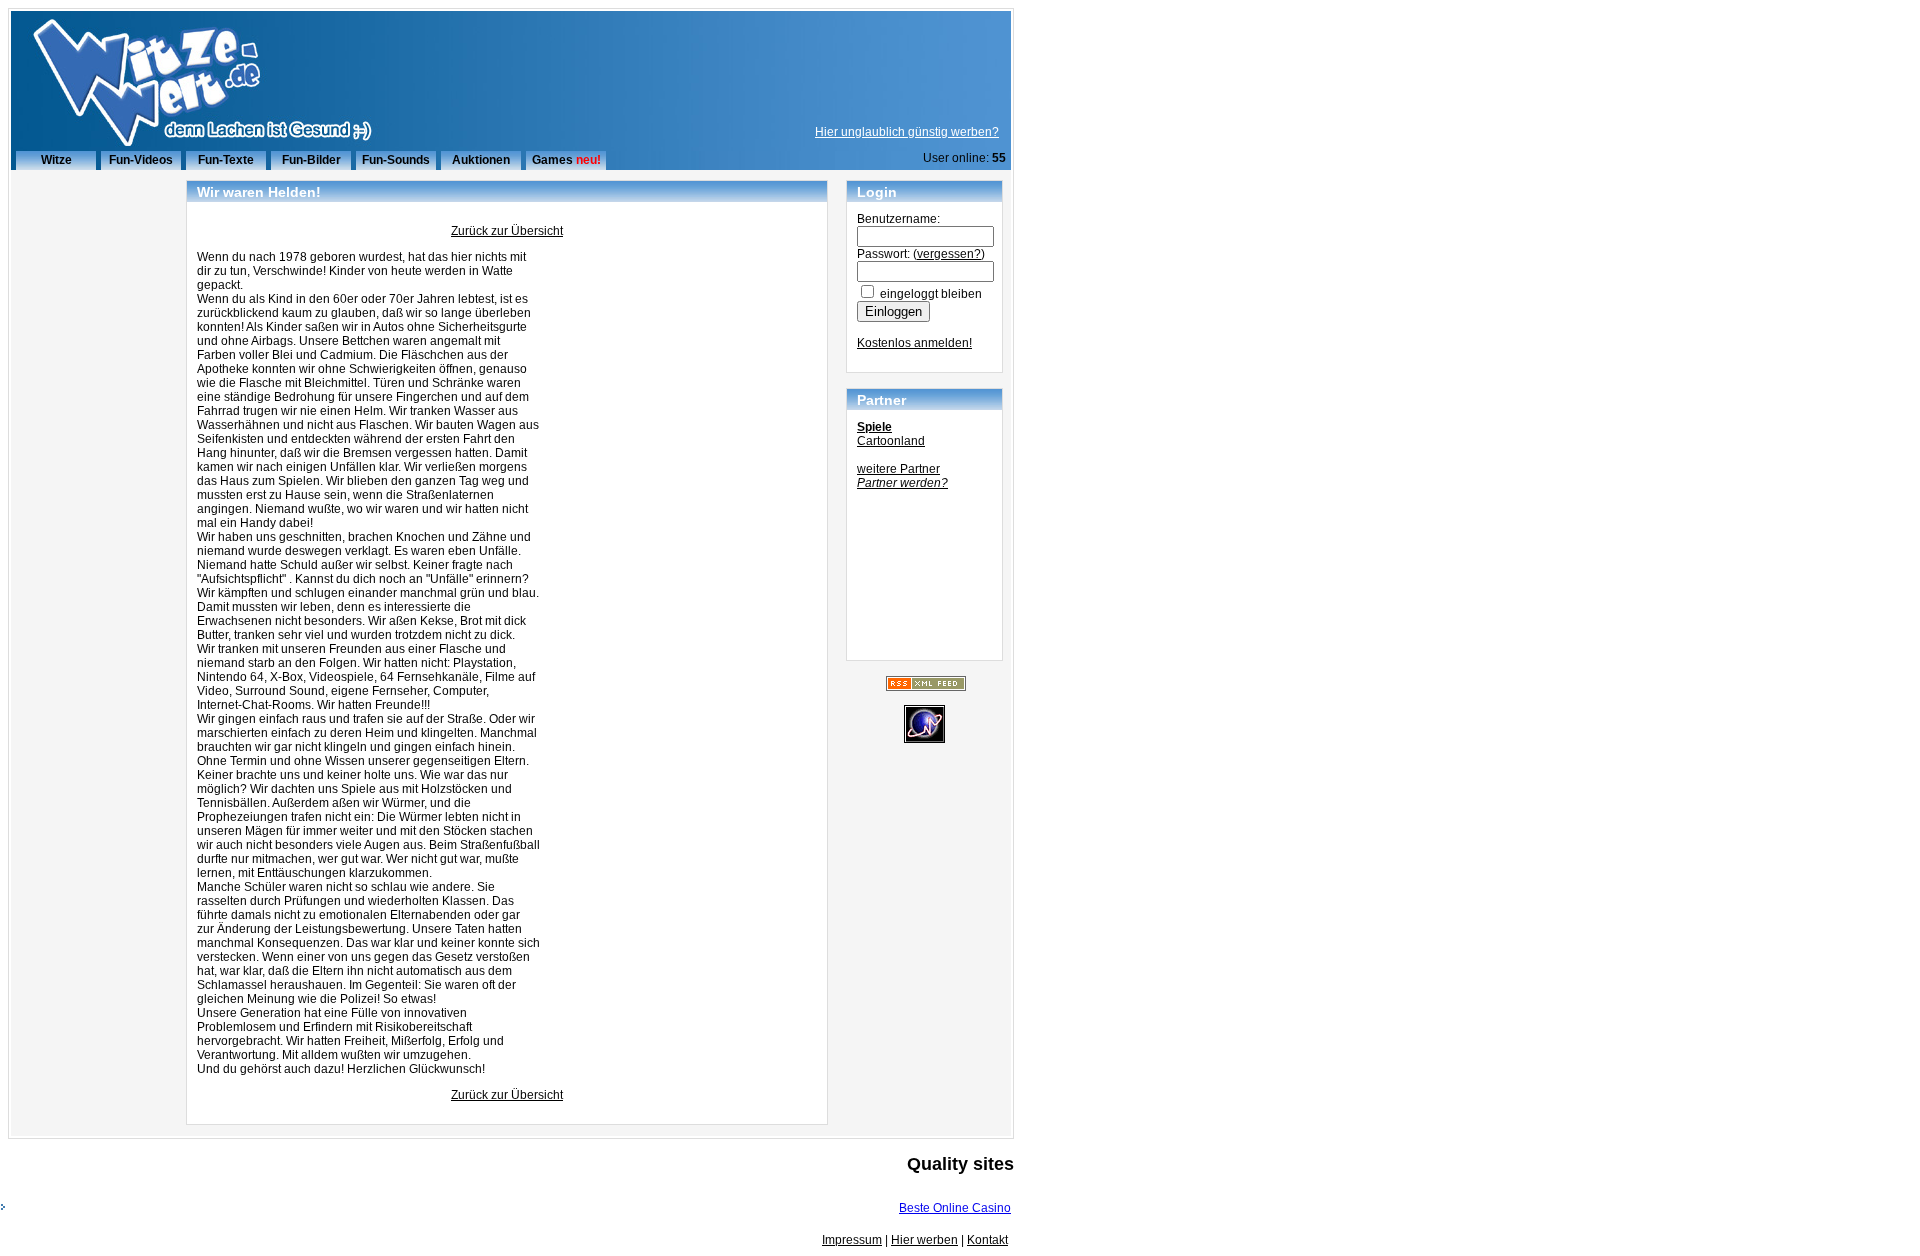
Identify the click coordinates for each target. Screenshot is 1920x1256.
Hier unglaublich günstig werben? (907, 132)
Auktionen (481, 160)
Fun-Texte (226, 160)
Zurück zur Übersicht (507, 231)
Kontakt (987, 1240)
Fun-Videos (141, 160)
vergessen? (949, 254)
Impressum (852, 1240)
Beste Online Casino (955, 1208)
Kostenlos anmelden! (914, 343)
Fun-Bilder (311, 160)
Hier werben (924, 1240)
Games (552, 160)
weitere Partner (898, 469)
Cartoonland (891, 441)
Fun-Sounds (396, 160)
